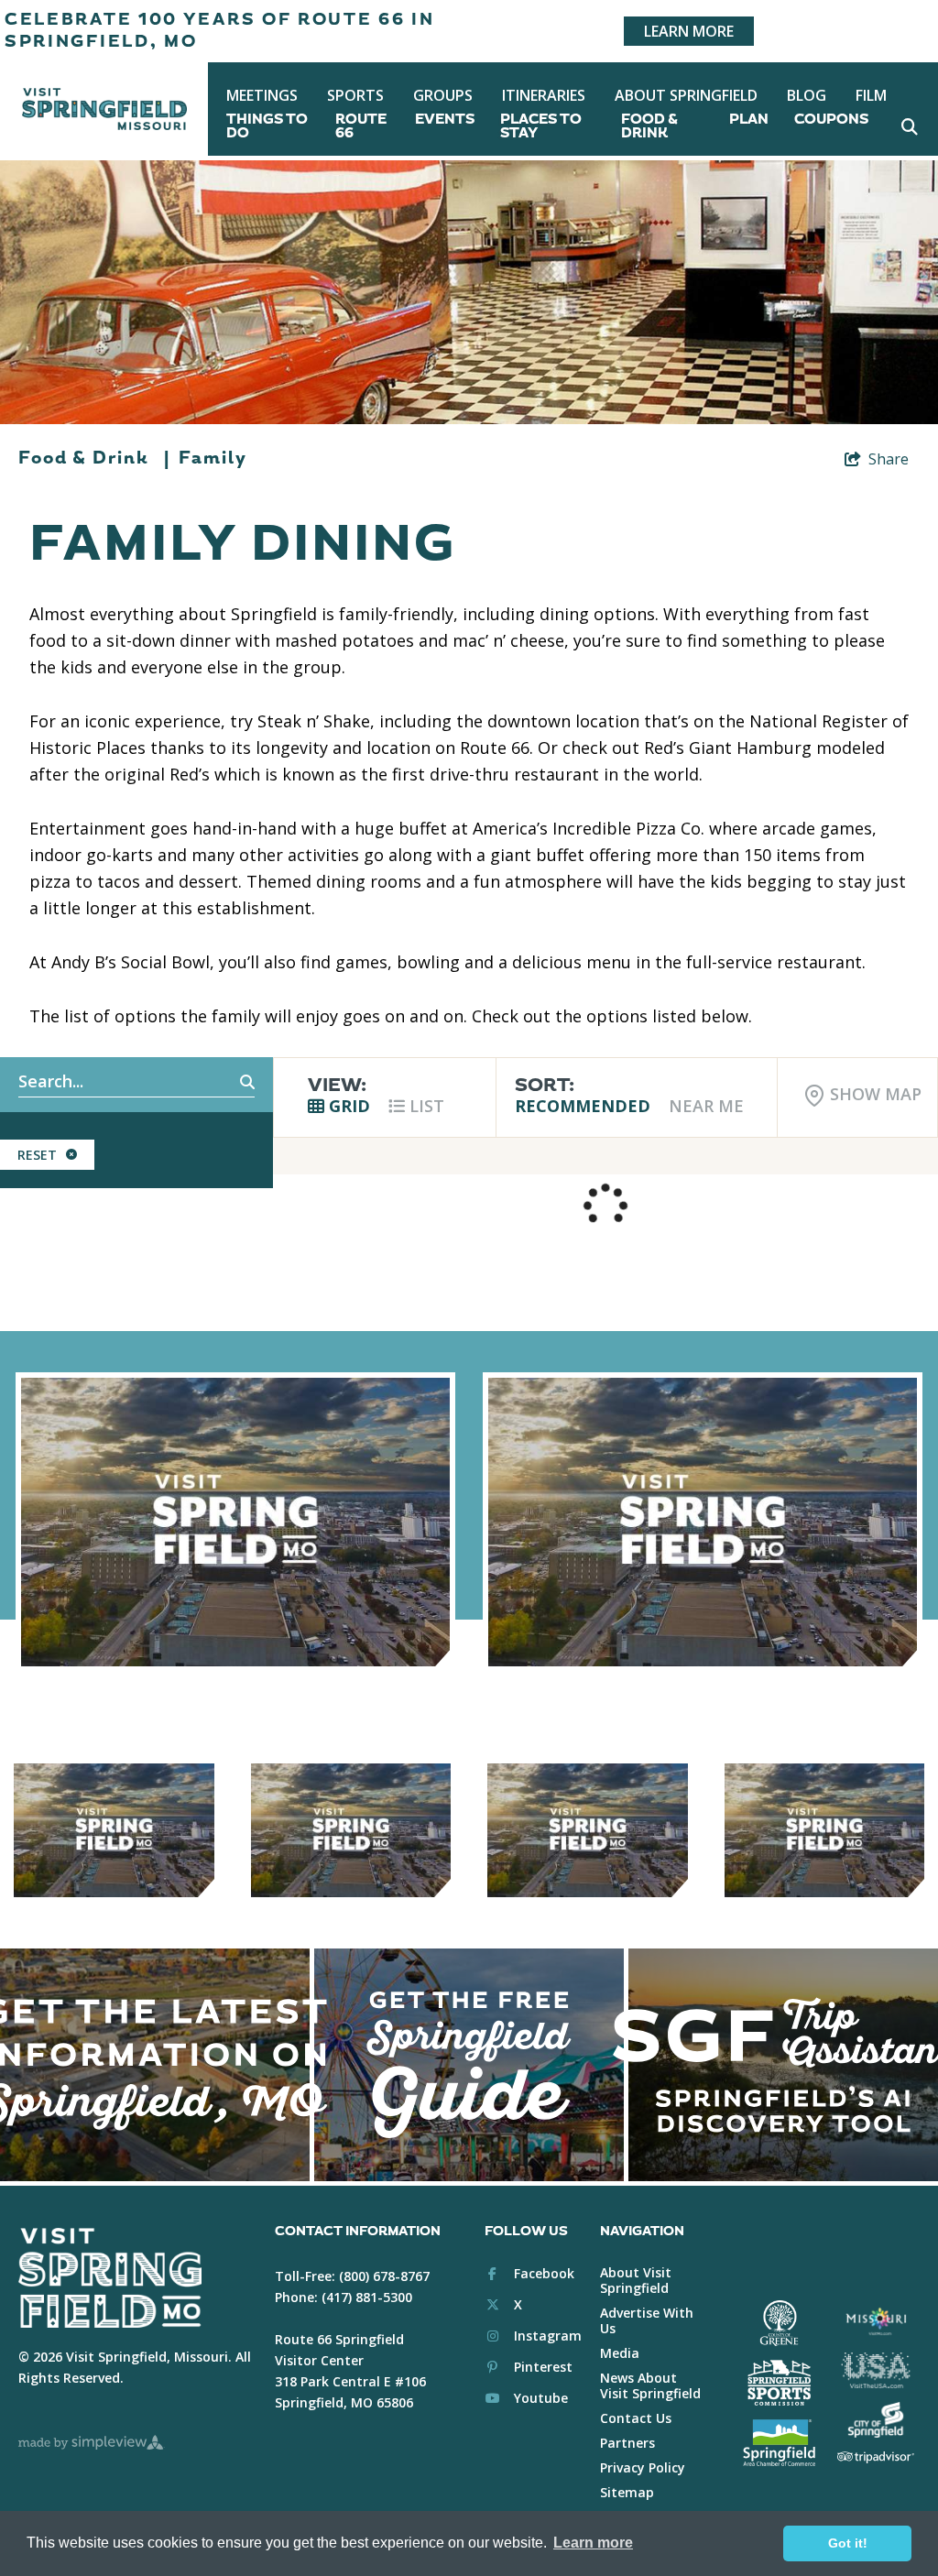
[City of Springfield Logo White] (875, 2420)
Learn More (689, 31)
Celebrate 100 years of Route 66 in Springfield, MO (220, 31)
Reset (37, 1155)
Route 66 (361, 126)
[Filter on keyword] (227, 1083)
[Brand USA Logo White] (875, 2370)
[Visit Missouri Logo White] (875, 2321)
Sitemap (627, 2492)
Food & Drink (649, 126)
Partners (627, 2443)
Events (445, 120)
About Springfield (686, 95)
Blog (807, 95)
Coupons (831, 120)
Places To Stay (541, 126)
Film (871, 95)
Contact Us (636, 2418)
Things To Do (267, 126)
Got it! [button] (848, 2543)
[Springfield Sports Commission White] (779, 2383)
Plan (749, 120)
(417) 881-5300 (367, 2297)
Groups (443, 95)
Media (620, 2353)
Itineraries (544, 95)
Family (213, 458)
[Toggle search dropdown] (909, 126)
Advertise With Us (647, 2320)
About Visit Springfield (636, 2280)
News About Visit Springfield (650, 2385)
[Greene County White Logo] (779, 2323)
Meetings (262, 95)
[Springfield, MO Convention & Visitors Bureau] (104, 109)
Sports (355, 95)
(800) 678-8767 (384, 2276)
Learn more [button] (593, 2543)
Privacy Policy (643, 2467)
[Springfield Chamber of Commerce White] (779, 2442)
